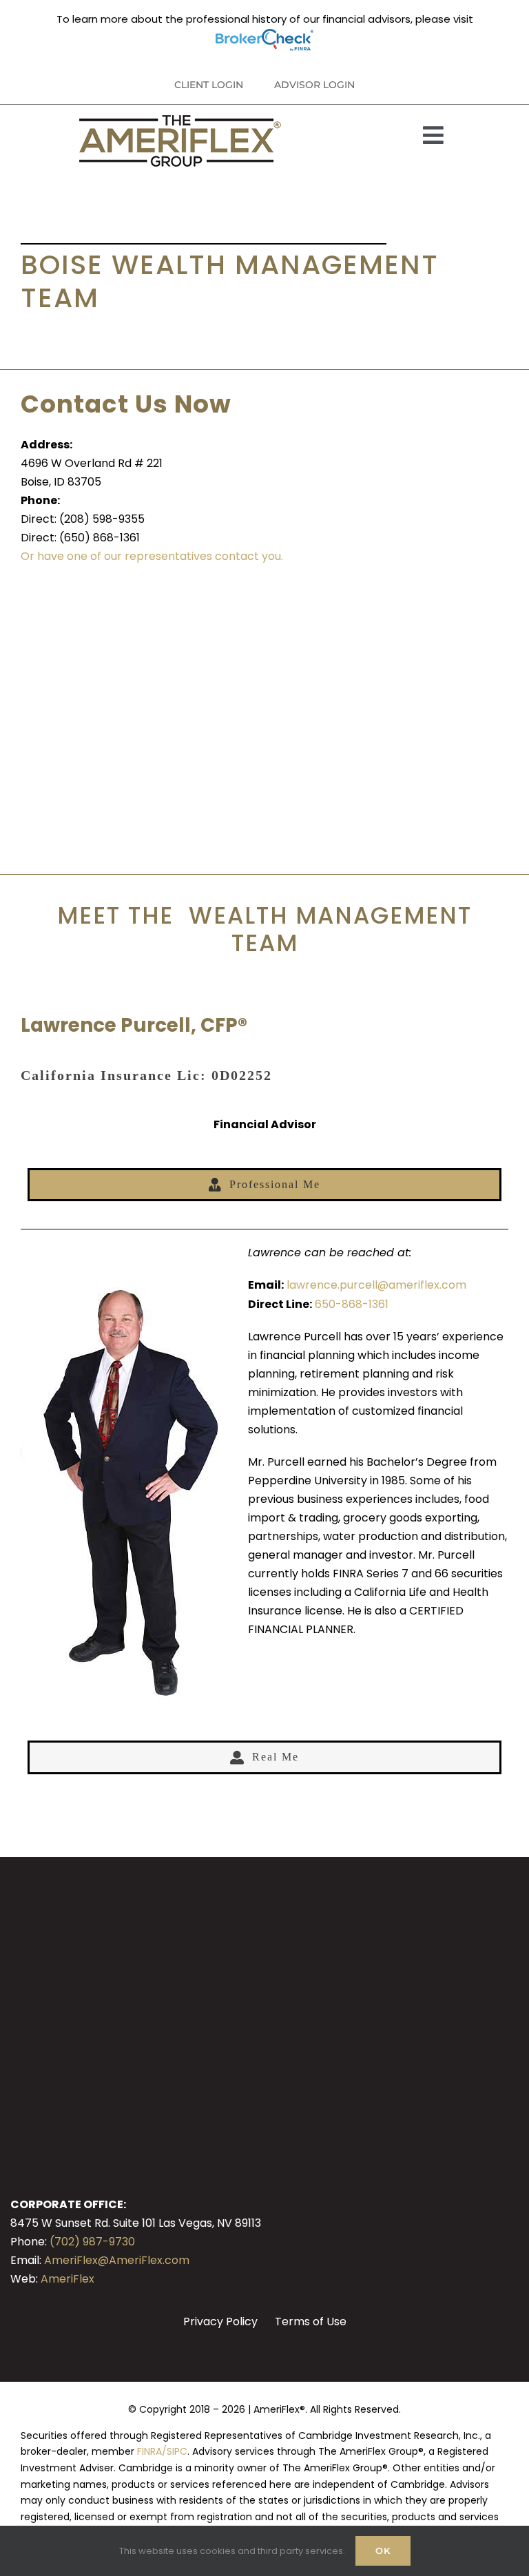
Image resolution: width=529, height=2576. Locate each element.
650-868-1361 (352, 1304)
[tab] (264, 1185)
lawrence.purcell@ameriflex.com (376, 1285)
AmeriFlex (68, 2279)
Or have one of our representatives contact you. (152, 556)
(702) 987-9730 (92, 2242)
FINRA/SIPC (162, 2451)
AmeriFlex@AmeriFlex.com (117, 2260)
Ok (383, 2551)
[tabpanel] (264, 1474)
